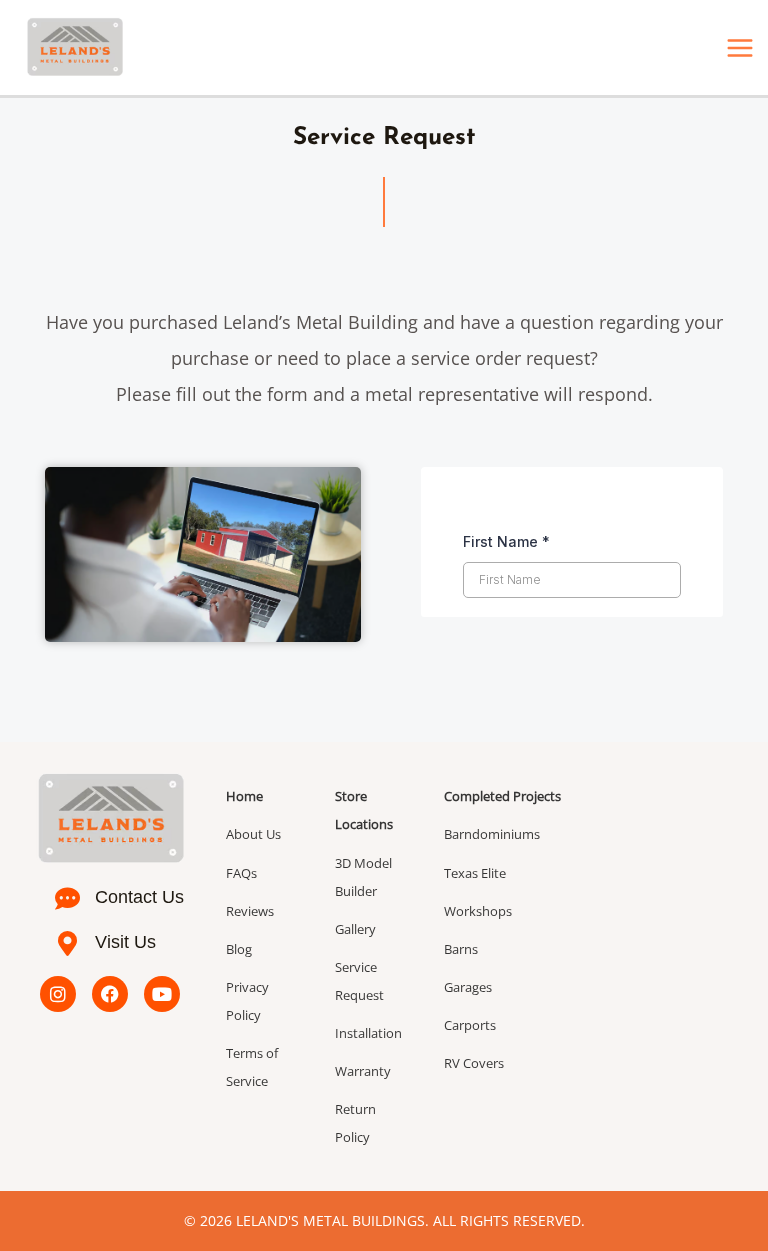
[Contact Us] (67, 898)
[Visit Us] (67, 943)
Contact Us (139, 897)
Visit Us (125, 942)
